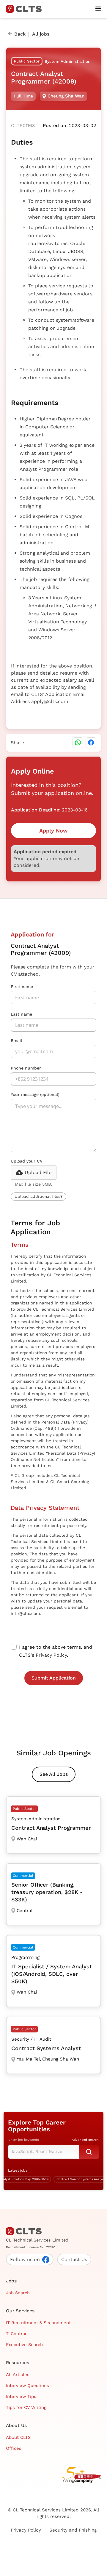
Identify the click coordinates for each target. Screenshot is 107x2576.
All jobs (41, 34)
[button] (98, 9)
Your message (35, 1094)
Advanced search (85, 2140)
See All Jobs (54, 1774)
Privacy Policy (51, 1655)
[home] (26, 9)
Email (16, 1040)
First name (22, 987)
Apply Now (53, 831)
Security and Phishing (73, 2530)
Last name (21, 1014)
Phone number (26, 1068)
